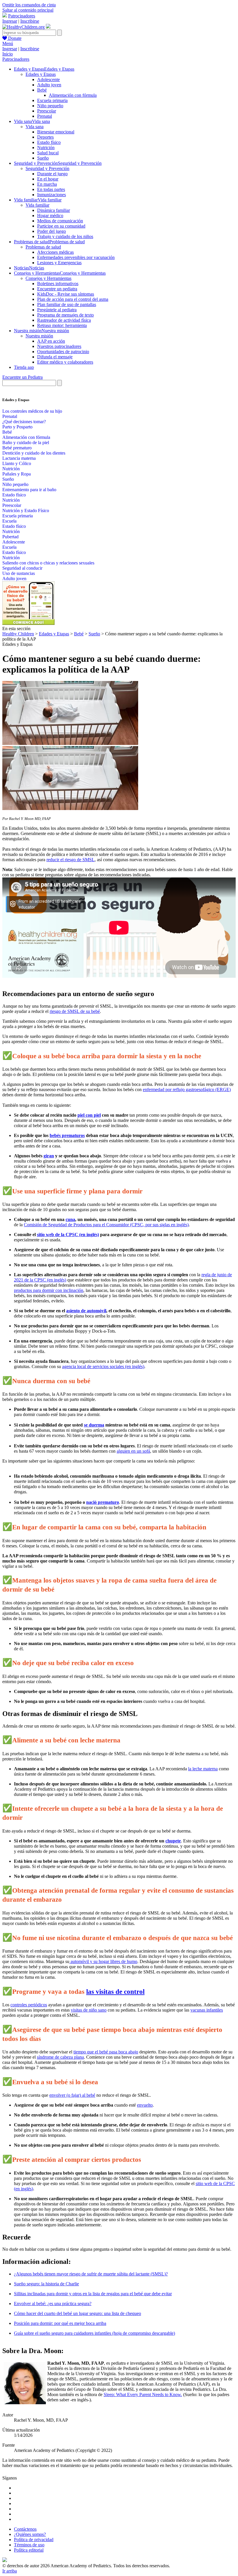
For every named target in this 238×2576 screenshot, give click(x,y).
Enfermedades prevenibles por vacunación (76, 257)
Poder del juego (52, 231)
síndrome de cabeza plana (60, 2057)
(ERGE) (222, 1089)
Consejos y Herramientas (48, 278)
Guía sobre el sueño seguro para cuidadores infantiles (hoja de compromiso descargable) (94, 2333)
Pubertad (10, 537)
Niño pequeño (50, 106)
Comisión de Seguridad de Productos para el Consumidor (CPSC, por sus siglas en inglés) (106, 1225)
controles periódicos (29, 2005)
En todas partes (51, 189)
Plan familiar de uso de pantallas (67, 304)
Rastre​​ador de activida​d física (64, 320)
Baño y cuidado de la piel (26, 443)
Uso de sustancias (19, 573)
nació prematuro (103, 1502)
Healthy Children (18, 634)
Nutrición (46, 148)
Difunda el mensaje (55, 357)
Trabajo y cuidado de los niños (65, 236)
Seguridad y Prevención (47, 168)
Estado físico (49, 142)
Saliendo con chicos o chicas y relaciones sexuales (48, 563)
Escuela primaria (52, 100)
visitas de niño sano (89, 2010)
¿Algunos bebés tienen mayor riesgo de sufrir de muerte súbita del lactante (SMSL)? (91, 2274)
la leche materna (203, 1769)
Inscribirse (30, 21)
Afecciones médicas (55, 252)
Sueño (43, 158)
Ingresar (10, 21)
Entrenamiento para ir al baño (29, 490)
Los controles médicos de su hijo (32, 411)
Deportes (45, 137)
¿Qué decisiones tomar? (24, 422)
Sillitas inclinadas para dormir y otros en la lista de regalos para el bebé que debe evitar (93, 2294)
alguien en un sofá (133, 1451)
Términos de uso (29, 2545)
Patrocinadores (22, 16)
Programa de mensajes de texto (65, 315)
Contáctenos (25, 2529)
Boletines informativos (58, 284)
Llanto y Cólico (17, 463)
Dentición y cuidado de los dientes (34, 453)
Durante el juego (52, 174)
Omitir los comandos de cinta (29, 5)
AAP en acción (51, 341)
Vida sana (35, 127)
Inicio (8, 54)
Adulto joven (49, 85)
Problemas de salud (43, 247)
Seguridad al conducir (22, 568)
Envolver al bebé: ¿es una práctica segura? (53, 2304)
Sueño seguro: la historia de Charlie (46, 2284)
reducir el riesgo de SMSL (71, 860)
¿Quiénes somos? (30, 2534)
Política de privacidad (34, 2540)
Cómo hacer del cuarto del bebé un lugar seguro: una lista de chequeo (77, 2313)
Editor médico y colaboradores (65, 362)
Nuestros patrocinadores (59, 346)
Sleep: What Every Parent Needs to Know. (143, 2394)
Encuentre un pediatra (57, 289)
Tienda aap (24, 367)
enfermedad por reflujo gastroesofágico (178, 1089)
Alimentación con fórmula (73, 95)
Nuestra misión (39, 336)
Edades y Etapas (41, 74)
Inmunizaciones (52, 195)
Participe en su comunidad (61, 226)
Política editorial (29, 2550)
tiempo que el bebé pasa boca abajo (106, 2052)
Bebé (42, 90)
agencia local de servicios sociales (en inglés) (103, 1366)
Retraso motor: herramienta (62, 325)
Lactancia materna (19, 458)
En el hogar (48, 179)
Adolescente (48, 79)
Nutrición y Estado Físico (26, 511)
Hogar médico (50, 216)
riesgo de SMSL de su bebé (75, 1011)
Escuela (9, 521)
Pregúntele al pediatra (57, 310)
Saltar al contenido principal (28, 10)
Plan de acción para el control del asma (73, 299)
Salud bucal (48, 153)
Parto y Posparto (17, 427)
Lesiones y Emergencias (59, 263)
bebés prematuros (67, 1135)
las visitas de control (115, 1992)
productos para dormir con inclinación (49, 1290)
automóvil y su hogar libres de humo (103, 1961)
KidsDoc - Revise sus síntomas (66, 294)
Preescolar (47, 111)
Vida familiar (37, 205)
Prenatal (45, 116)
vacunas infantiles (207, 2010)
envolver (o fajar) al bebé (72, 2095)
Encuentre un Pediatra (22, 377)
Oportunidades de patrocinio (63, 352)
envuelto (145, 2105)
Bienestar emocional (56, 132)
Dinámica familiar (54, 210)
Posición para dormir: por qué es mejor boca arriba (60, 2323)
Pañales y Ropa (17, 474)
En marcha (47, 184)
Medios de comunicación (60, 221)
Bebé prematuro (17, 448)
